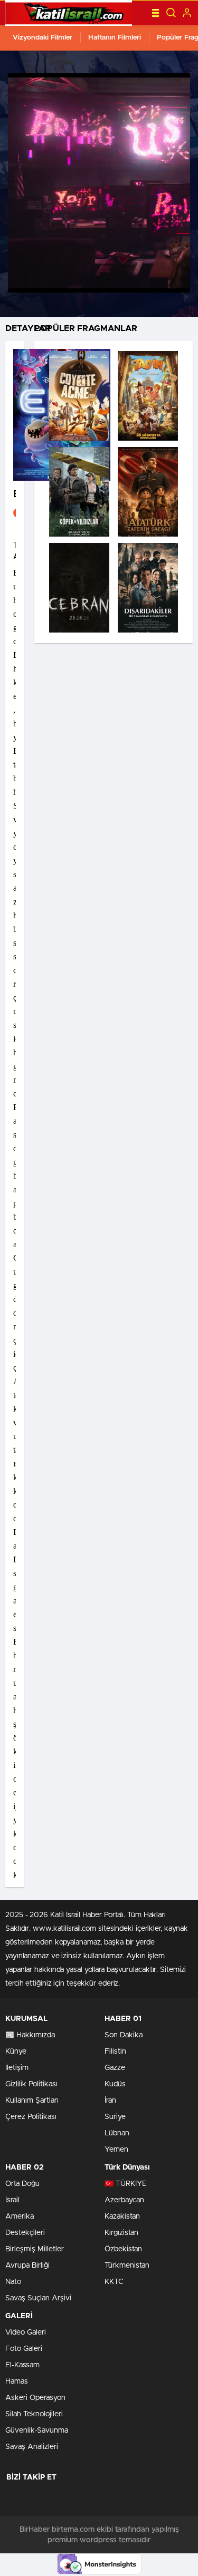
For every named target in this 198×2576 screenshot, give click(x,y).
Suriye (115, 2117)
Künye (16, 2052)
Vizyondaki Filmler (43, 38)
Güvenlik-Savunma (37, 2431)
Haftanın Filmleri (115, 38)
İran (110, 2101)
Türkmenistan (127, 2266)
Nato (13, 2282)
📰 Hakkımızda (30, 2035)
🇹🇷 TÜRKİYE (126, 2184)
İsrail (12, 2200)
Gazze (115, 2068)
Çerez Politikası (31, 2117)
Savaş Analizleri (32, 2447)
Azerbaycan (124, 2200)
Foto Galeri (24, 2349)
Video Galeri (26, 2332)
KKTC (114, 2282)
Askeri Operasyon (35, 2398)
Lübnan (117, 2133)
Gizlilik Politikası (31, 2084)
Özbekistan (123, 2249)
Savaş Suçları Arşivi (38, 2298)
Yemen (116, 2150)
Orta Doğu (22, 2184)
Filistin (115, 2052)
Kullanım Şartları (32, 2101)
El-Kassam (22, 2365)
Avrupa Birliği (27, 2266)
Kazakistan (122, 2217)
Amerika (20, 2217)
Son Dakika (124, 2035)
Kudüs (115, 2084)
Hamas (17, 2381)
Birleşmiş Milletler (35, 2249)
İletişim (17, 2068)
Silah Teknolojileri (34, 2414)
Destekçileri (25, 2233)
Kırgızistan (121, 2233)
